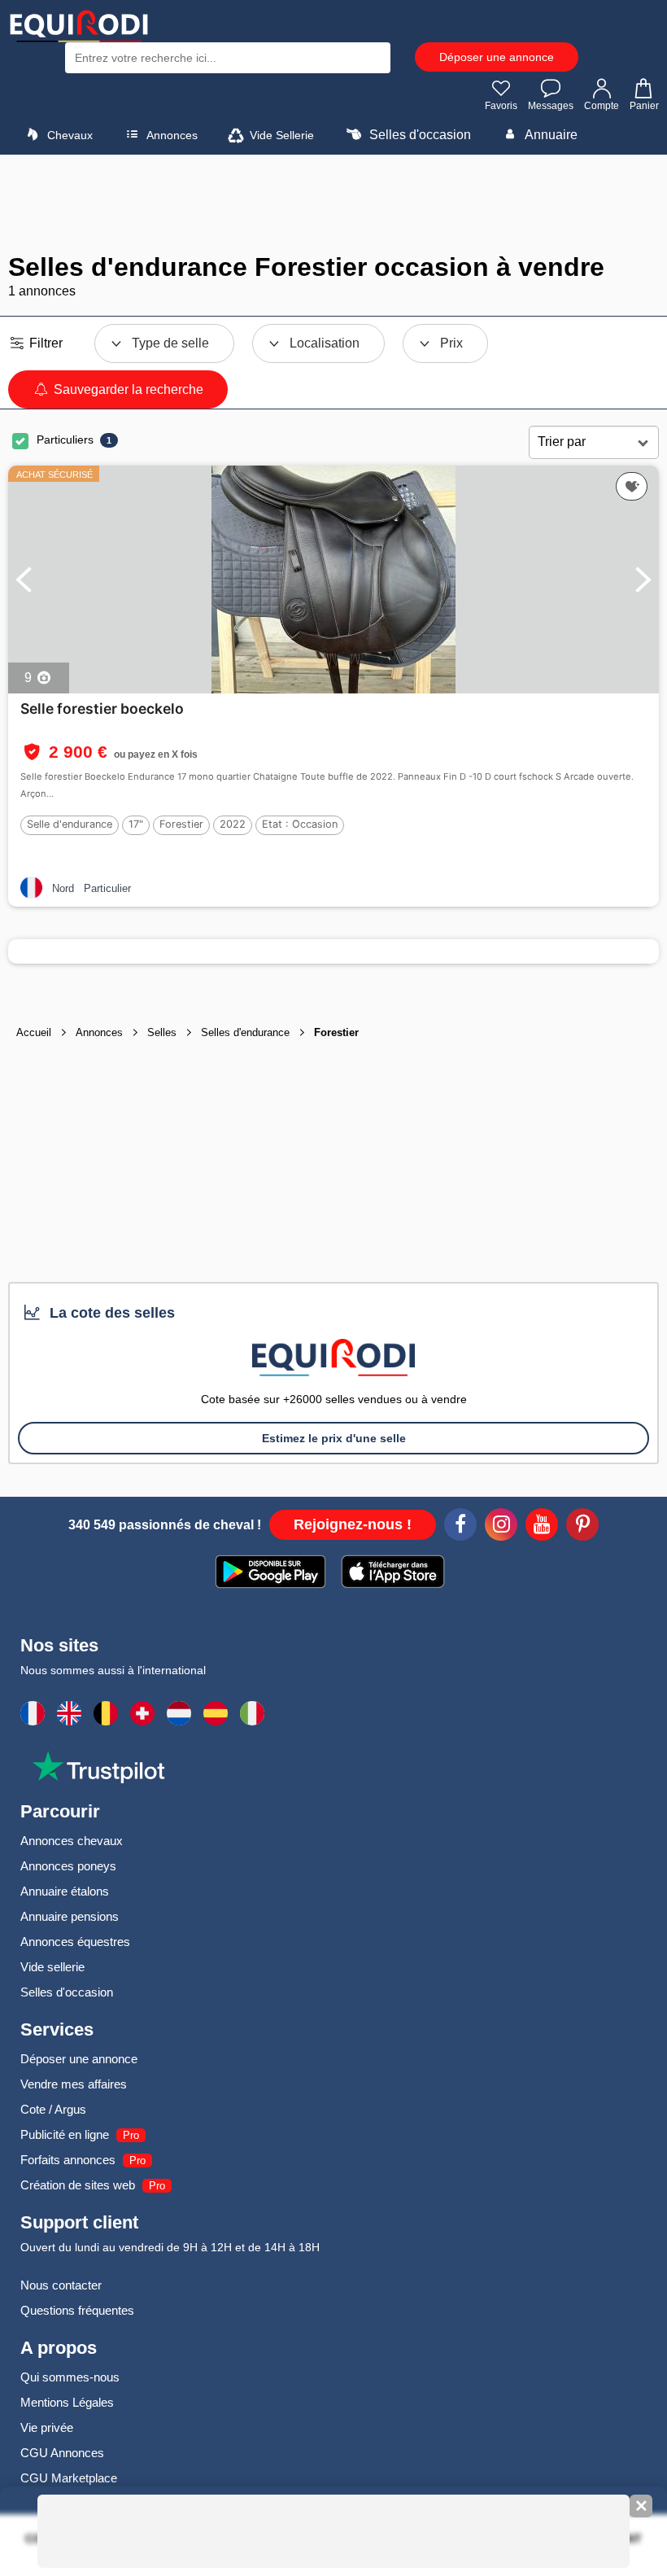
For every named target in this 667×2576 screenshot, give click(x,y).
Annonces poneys (68, 1866)
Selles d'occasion (419, 135)
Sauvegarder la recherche (127, 389)
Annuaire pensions (70, 1916)
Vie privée (47, 2427)
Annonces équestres (75, 1942)
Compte (602, 106)
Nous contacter (61, 2285)
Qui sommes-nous (70, 2377)
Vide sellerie (52, 1967)
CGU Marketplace (69, 2478)
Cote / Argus (53, 2109)
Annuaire (550, 135)
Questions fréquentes (77, 2310)
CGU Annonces (62, 2453)
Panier (644, 106)
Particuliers (65, 440)
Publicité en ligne (65, 2134)
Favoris (501, 106)
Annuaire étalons (65, 1891)
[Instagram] (501, 1527)
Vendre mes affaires (74, 2084)
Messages (551, 106)
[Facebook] (460, 1527)
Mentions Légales (67, 2402)
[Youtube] (542, 1527)
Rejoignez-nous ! (353, 1524)
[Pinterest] (582, 1527)
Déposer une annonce (497, 57)
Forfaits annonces (68, 2160)
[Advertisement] (333, 203)
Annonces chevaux (72, 1841)
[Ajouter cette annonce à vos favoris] (632, 487)
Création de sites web (78, 2185)
